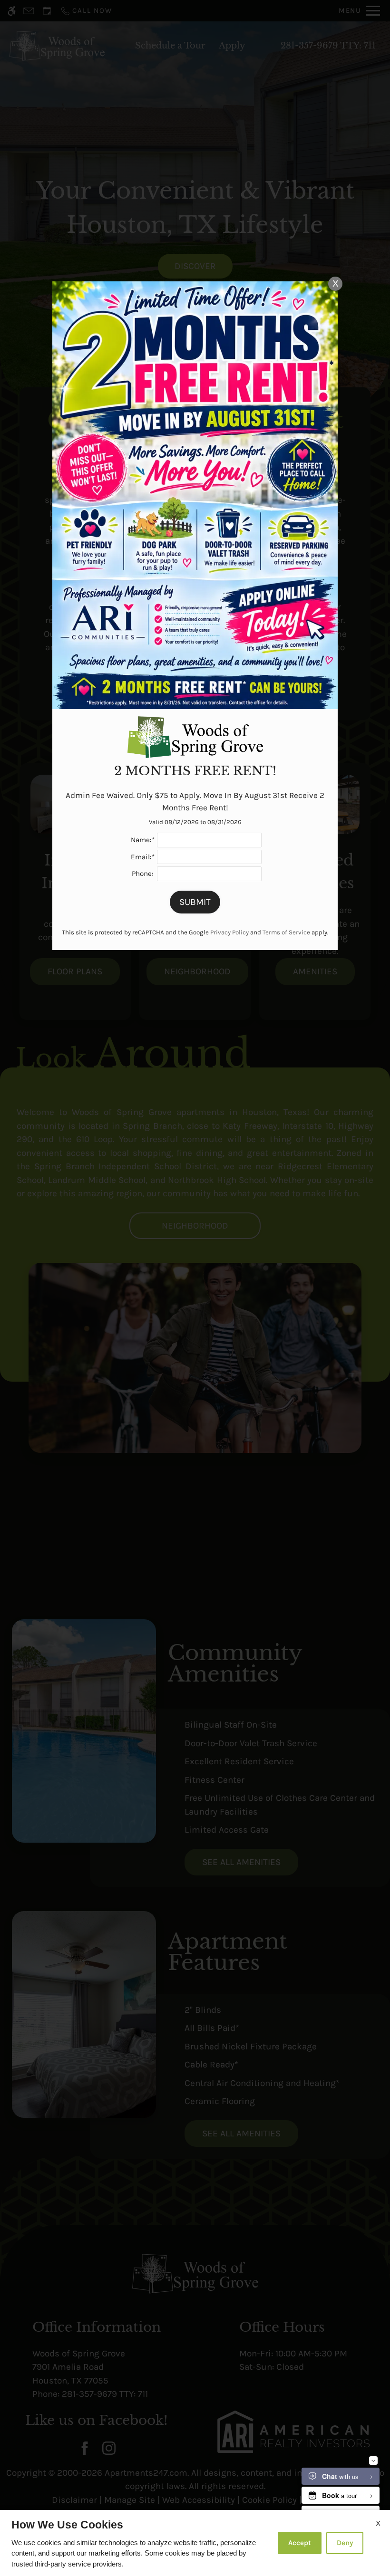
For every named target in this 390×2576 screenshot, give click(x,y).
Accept (300, 2543)
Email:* (143, 857)
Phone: (143, 874)
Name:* (143, 840)
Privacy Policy (229, 932)
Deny (345, 2543)
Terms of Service (286, 932)
